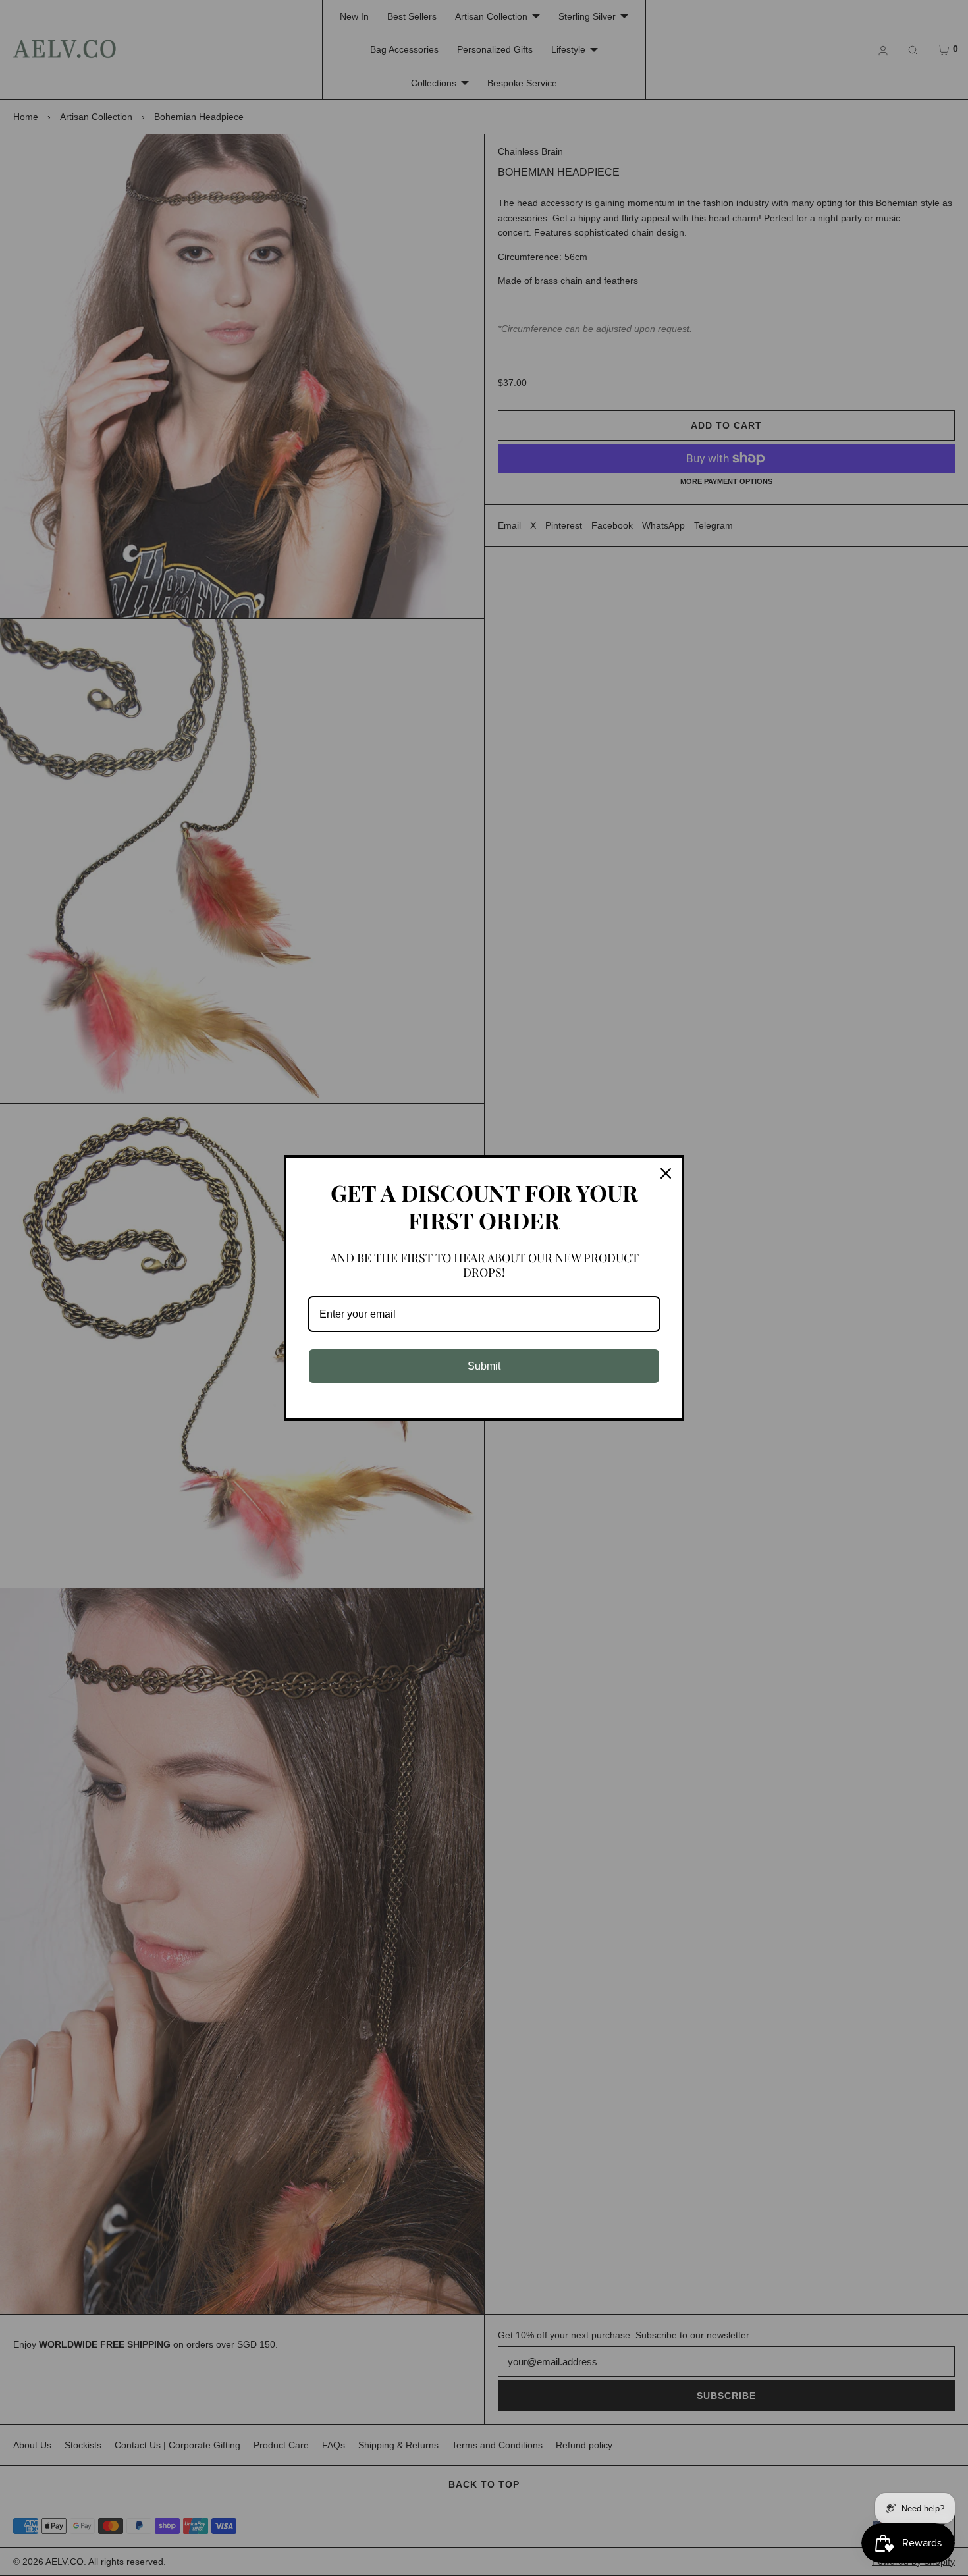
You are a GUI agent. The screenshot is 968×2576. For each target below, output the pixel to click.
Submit (484, 1366)
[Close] (666, 1173)
